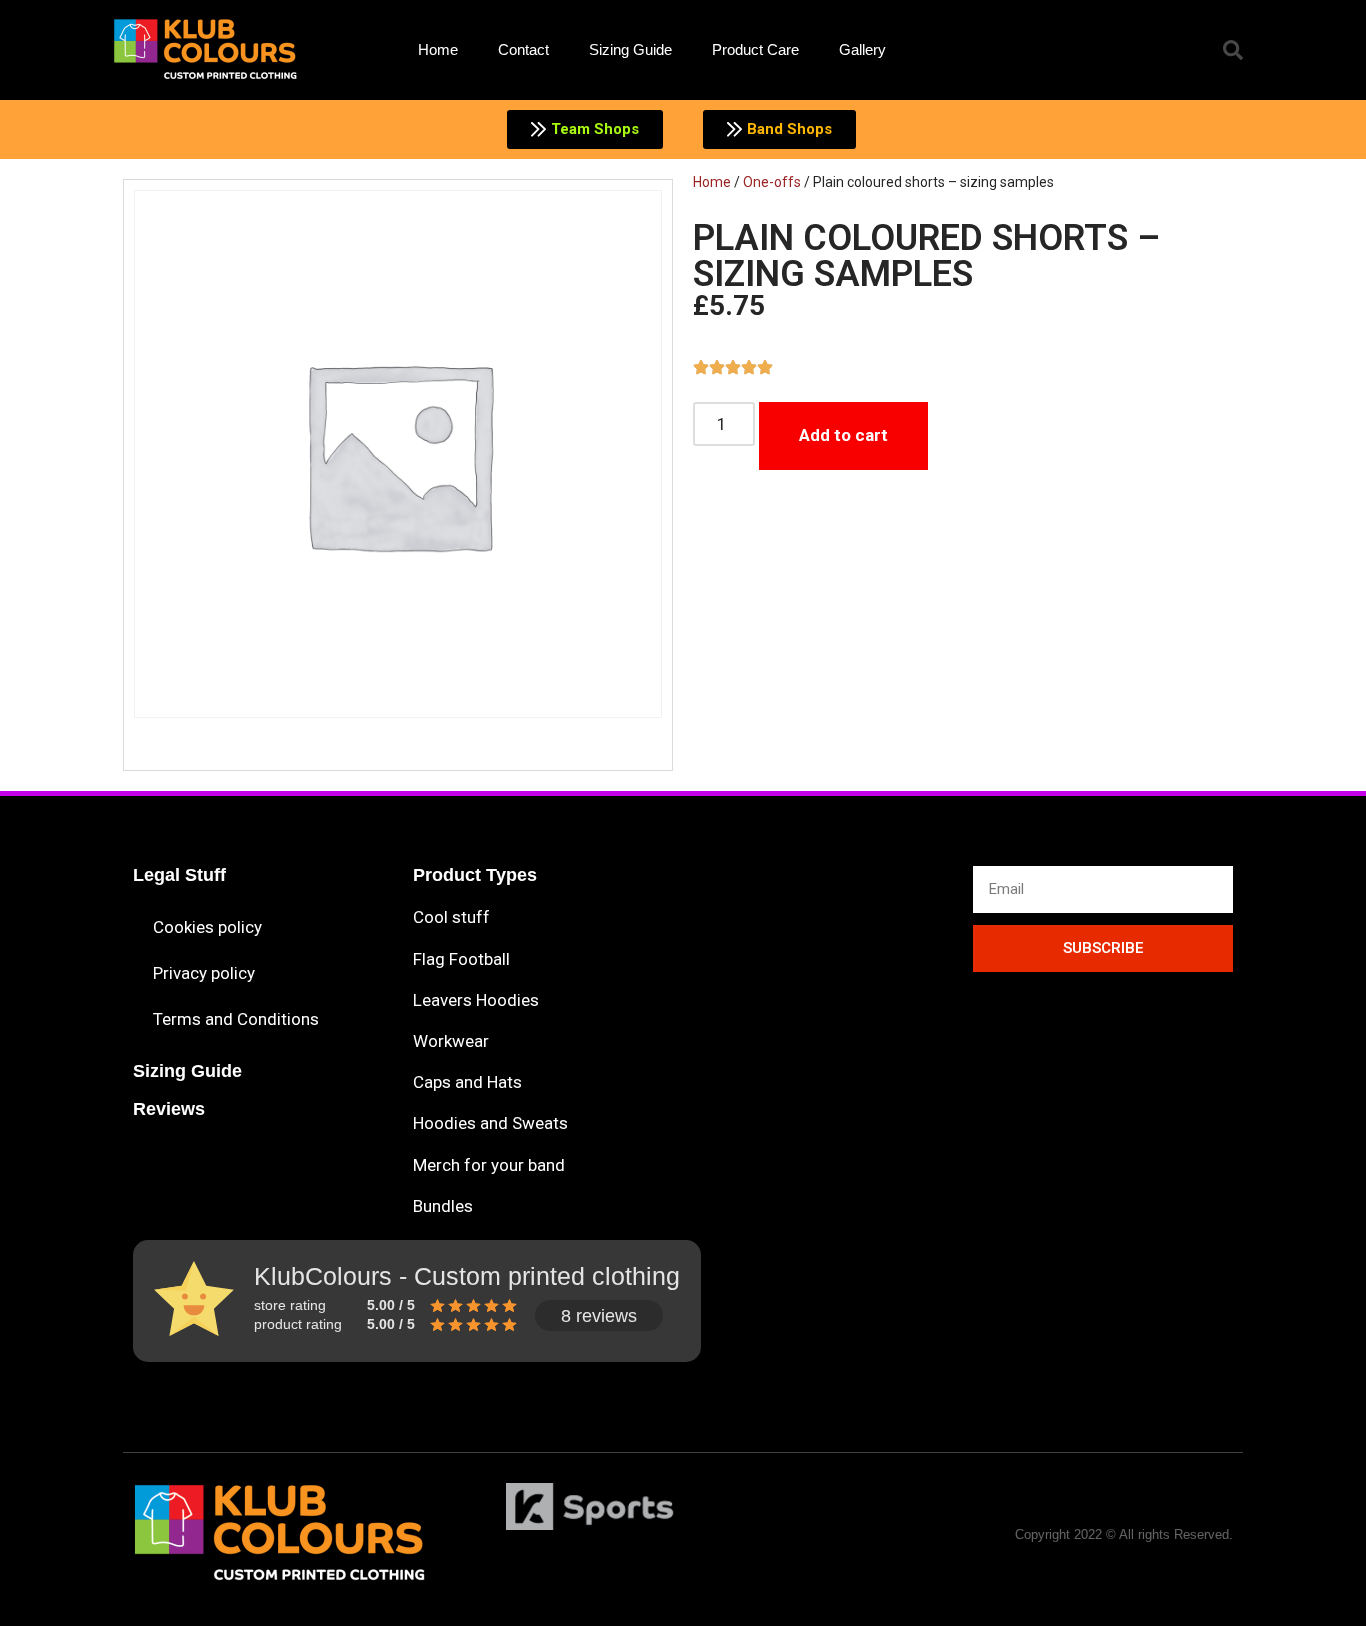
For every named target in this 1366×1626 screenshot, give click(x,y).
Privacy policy (204, 973)
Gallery (862, 49)
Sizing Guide (630, 49)
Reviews (169, 1109)
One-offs (772, 182)
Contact (523, 49)
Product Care (755, 49)
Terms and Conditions (236, 1019)
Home (438, 49)
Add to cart (843, 435)
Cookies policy (207, 927)
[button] (1233, 50)
